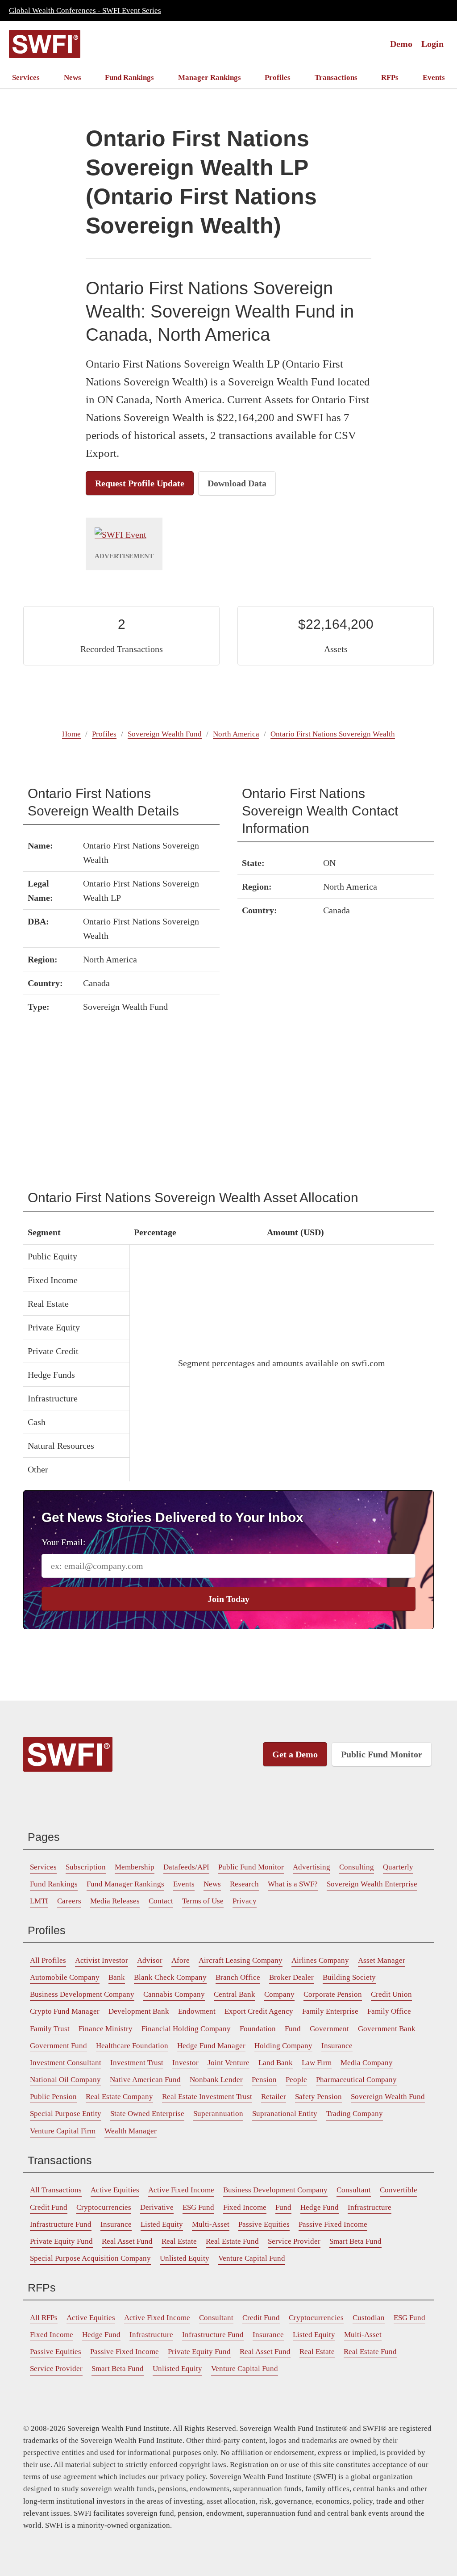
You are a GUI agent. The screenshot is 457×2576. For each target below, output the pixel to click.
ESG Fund (198, 2207)
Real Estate (179, 2241)
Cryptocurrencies (104, 2207)
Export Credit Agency (259, 2011)
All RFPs (44, 2318)
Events (434, 77)
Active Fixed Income (181, 2190)
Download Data (237, 483)
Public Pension (53, 2097)
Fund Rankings (129, 77)
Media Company (367, 2063)
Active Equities (115, 2190)
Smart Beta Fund (355, 2241)
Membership (135, 1867)
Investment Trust (137, 2063)
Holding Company (283, 2046)
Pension (264, 2080)
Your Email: (64, 1542)
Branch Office (238, 1977)
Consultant (354, 2190)
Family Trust (50, 2029)
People (296, 2080)
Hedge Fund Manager (211, 2046)
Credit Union (391, 1994)
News (73, 77)
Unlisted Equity (185, 2258)
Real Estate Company (119, 2097)
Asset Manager (382, 1960)
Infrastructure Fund (61, 2224)
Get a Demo (295, 1754)
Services (26, 77)
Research (244, 1884)
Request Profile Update (140, 483)
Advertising (312, 1867)
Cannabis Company (174, 1994)
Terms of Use (203, 1901)
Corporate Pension (333, 1994)
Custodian (369, 2318)
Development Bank (139, 2011)
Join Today (228, 1599)
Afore (181, 1960)
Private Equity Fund (61, 2241)
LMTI (39, 1901)
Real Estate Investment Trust (207, 2097)
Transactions (336, 77)
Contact (161, 1901)
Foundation (258, 2029)
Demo (401, 44)
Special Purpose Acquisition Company (90, 2258)
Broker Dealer (291, 1977)
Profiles (278, 77)
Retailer (274, 2097)
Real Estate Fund (232, 2241)
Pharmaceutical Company (356, 2080)
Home (71, 734)
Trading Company (355, 2114)
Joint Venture (228, 2063)
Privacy (245, 1901)
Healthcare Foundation (132, 2046)
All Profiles (48, 1960)
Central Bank (235, 1994)
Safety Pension (318, 2097)
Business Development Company (82, 1994)
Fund (293, 2029)
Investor (185, 2063)
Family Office (389, 2011)
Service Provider (294, 2241)
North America (236, 734)
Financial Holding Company (186, 2029)
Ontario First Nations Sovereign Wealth (333, 734)
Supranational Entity (285, 2114)
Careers (69, 1901)
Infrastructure (370, 2207)
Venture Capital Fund (252, 2258)
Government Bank (387, 2029)
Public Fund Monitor (382, 1754)
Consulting (357, 1867)
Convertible (399, 2190)
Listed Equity (162, 2224)
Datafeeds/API (186, 1867)
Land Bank (276, 2063)
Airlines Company (320, 1960)
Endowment (197, 2011)
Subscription (86, 1867)
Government (329, 2029)
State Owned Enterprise (147, 2114)
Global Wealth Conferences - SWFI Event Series (85, 10)
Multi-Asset (211, 2224)
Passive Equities (264, 2224)
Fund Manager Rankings (125, 1884)
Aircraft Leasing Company (241, 1960)
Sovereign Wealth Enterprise (372, 1884)
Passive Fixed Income (333, 2224)
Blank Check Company (170, 1977)
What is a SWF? (293, 1884)
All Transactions (56, 2190)
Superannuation (218, 2114)
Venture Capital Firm (63, 2131)
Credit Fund (49, 2207)
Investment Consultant (66, 2063)
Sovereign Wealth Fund (165, 734)
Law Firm (317, 2063)
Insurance (337, 2046)
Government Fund (58, 2046)
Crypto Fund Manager (65, 2011)
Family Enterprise (330, 2011)
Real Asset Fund (127, 2241)
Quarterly (398, 1867)
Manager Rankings (210, 77)
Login (432, 44)
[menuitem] (26, 77)
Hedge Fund (320, 2207)
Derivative (157, 2207)
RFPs (390, 77)
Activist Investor (102, 1960)
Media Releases (115, 1901)
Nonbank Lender (216, 2080)
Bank (117, 1977)
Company (279, 1994)
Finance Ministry (106, 2029)
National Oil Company (65, 2080)
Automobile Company (65, 1977)
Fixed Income (245, 2207)
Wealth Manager (131, 2131)
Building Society (349, 1977)
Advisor (150, 1960)
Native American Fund (145, 2080)
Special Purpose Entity (66, 2114)
